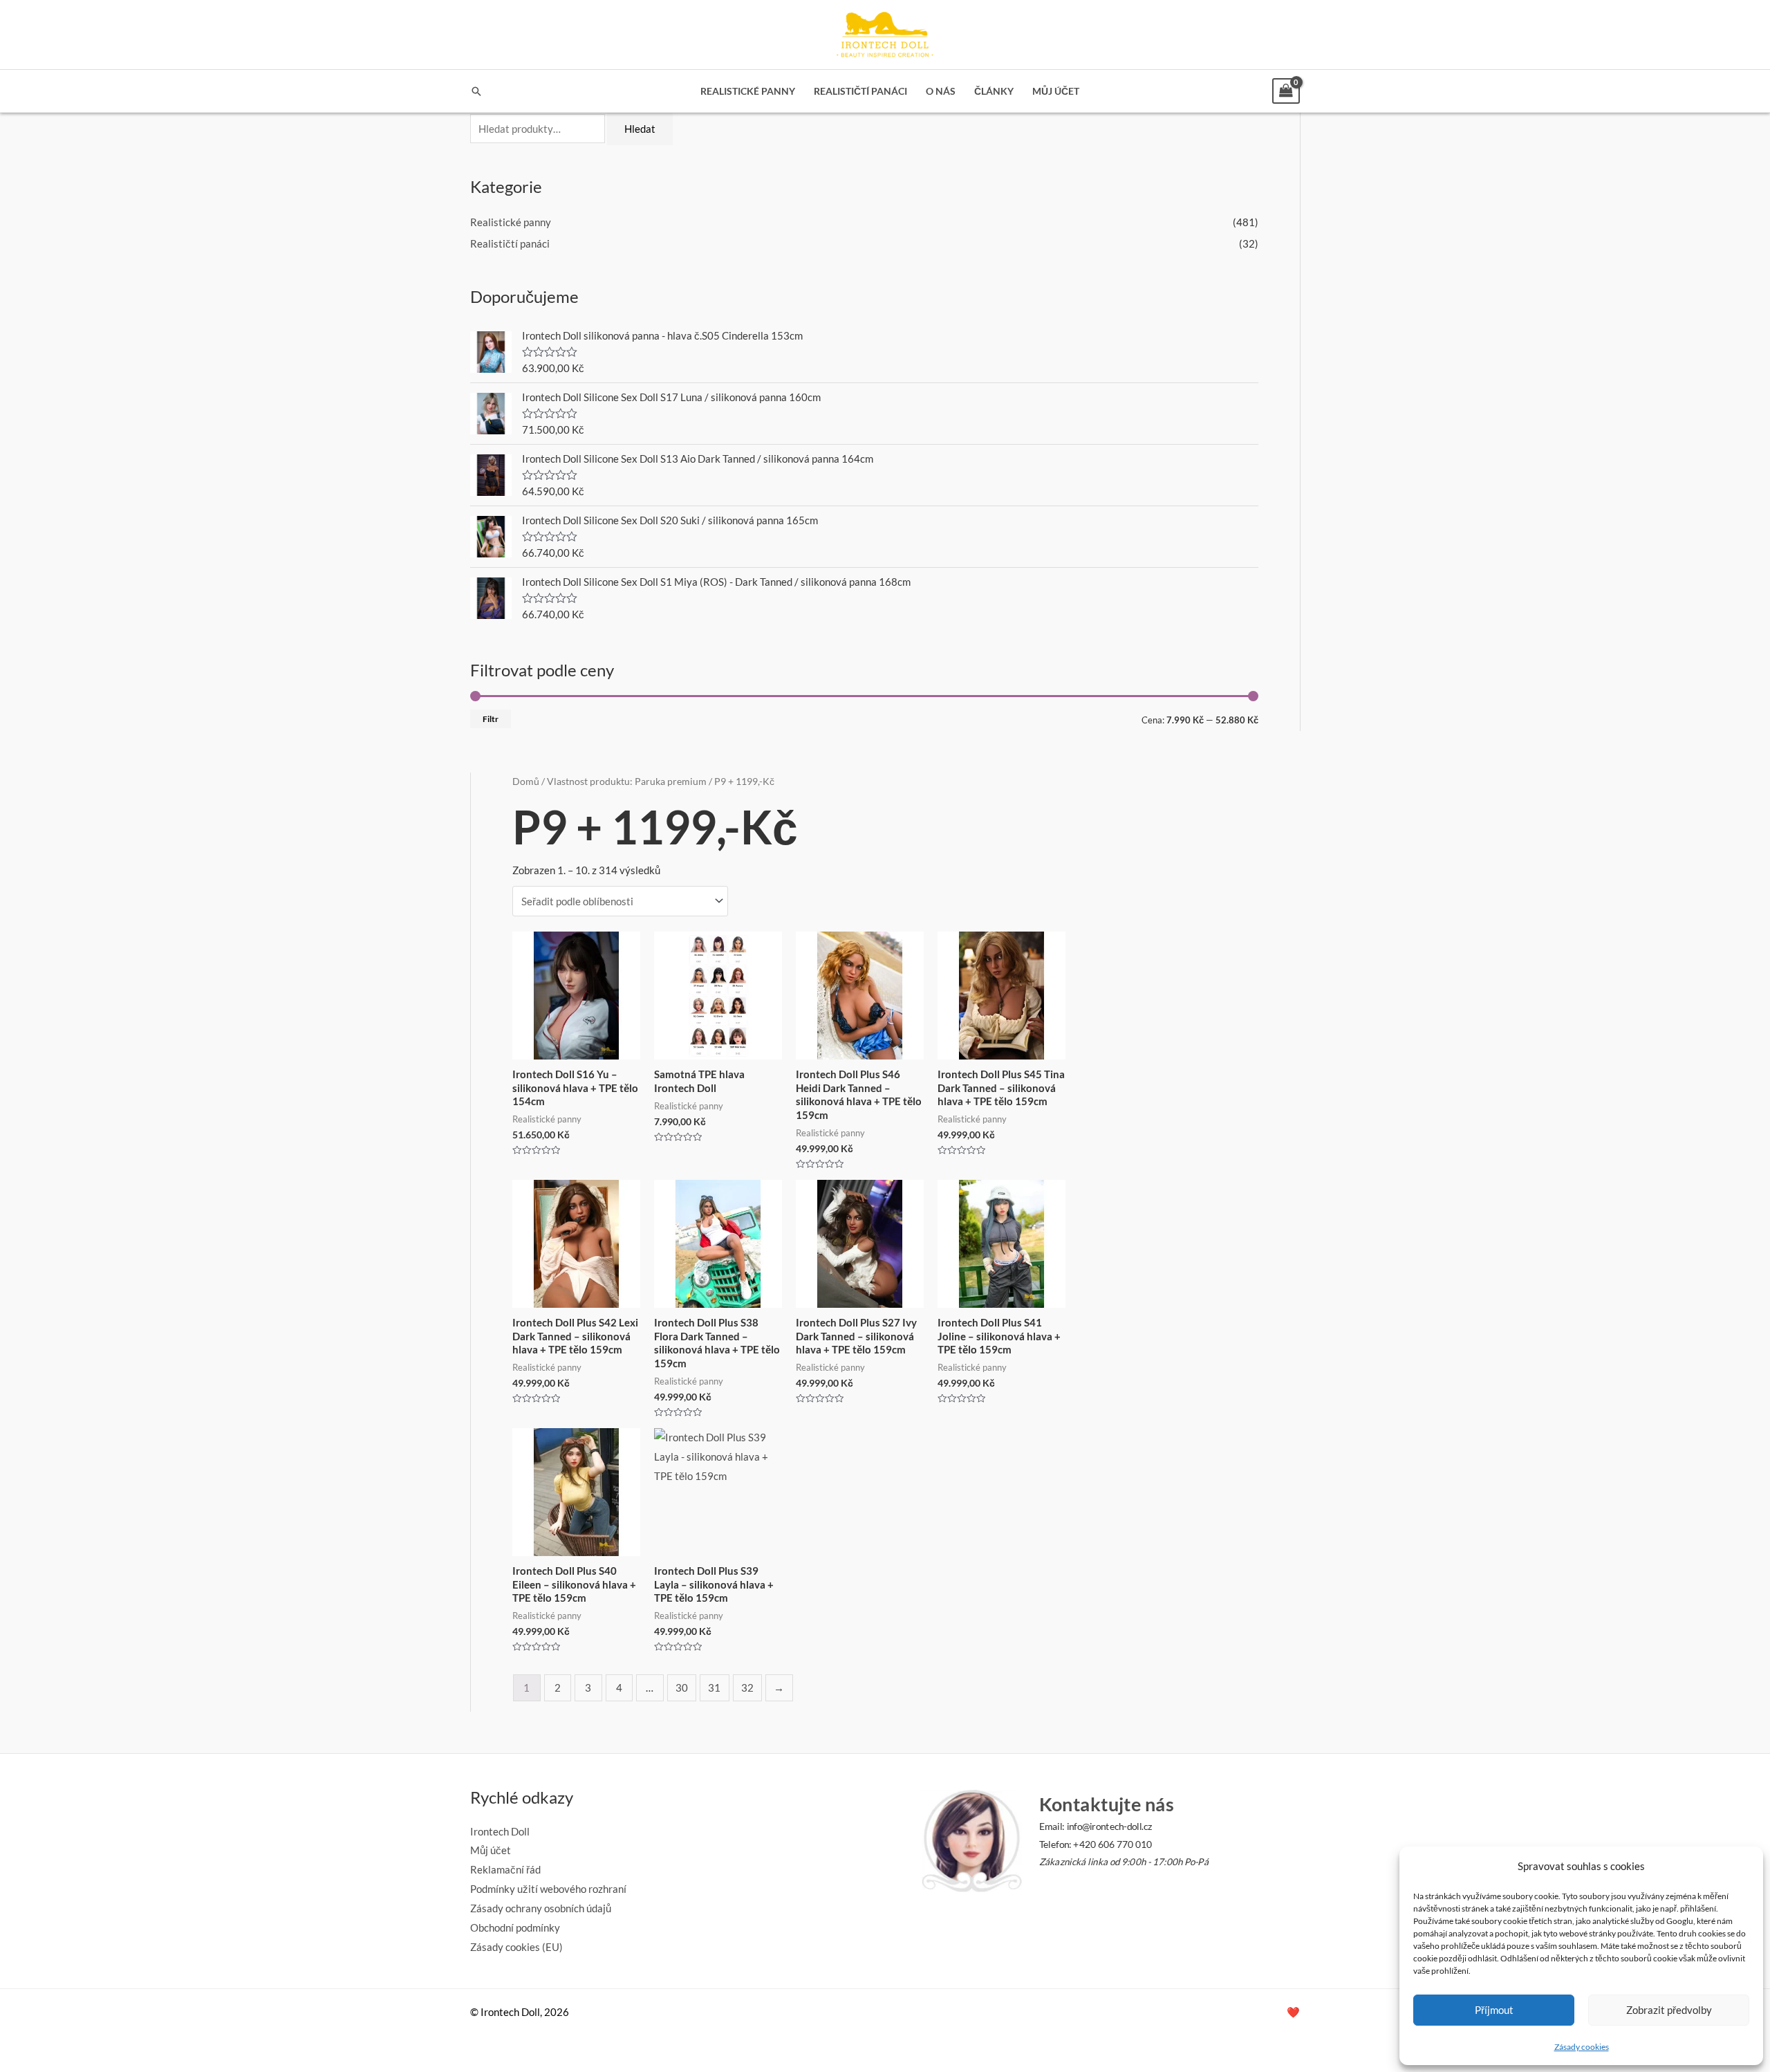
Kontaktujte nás (1106, 1804)
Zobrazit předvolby (1669, 2010)
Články (994, 91)
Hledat (640, 129)
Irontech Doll (500, 1831)
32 (747, 1687)
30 (682, 1687)
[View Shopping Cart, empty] (1286, 91)
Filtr (491, 719)
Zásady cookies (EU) (516, 1947)
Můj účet (1056, 91)
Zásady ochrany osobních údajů (541, 1908)
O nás (941, 91)
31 (714, 1687)
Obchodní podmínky (515, 1927)
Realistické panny (748, 91)
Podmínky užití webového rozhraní (548, 1889)
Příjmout (1494, 2010)
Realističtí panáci (860, 91)
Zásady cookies (1582, 2047)
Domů (526, 781)
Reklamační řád (505, 1869)
